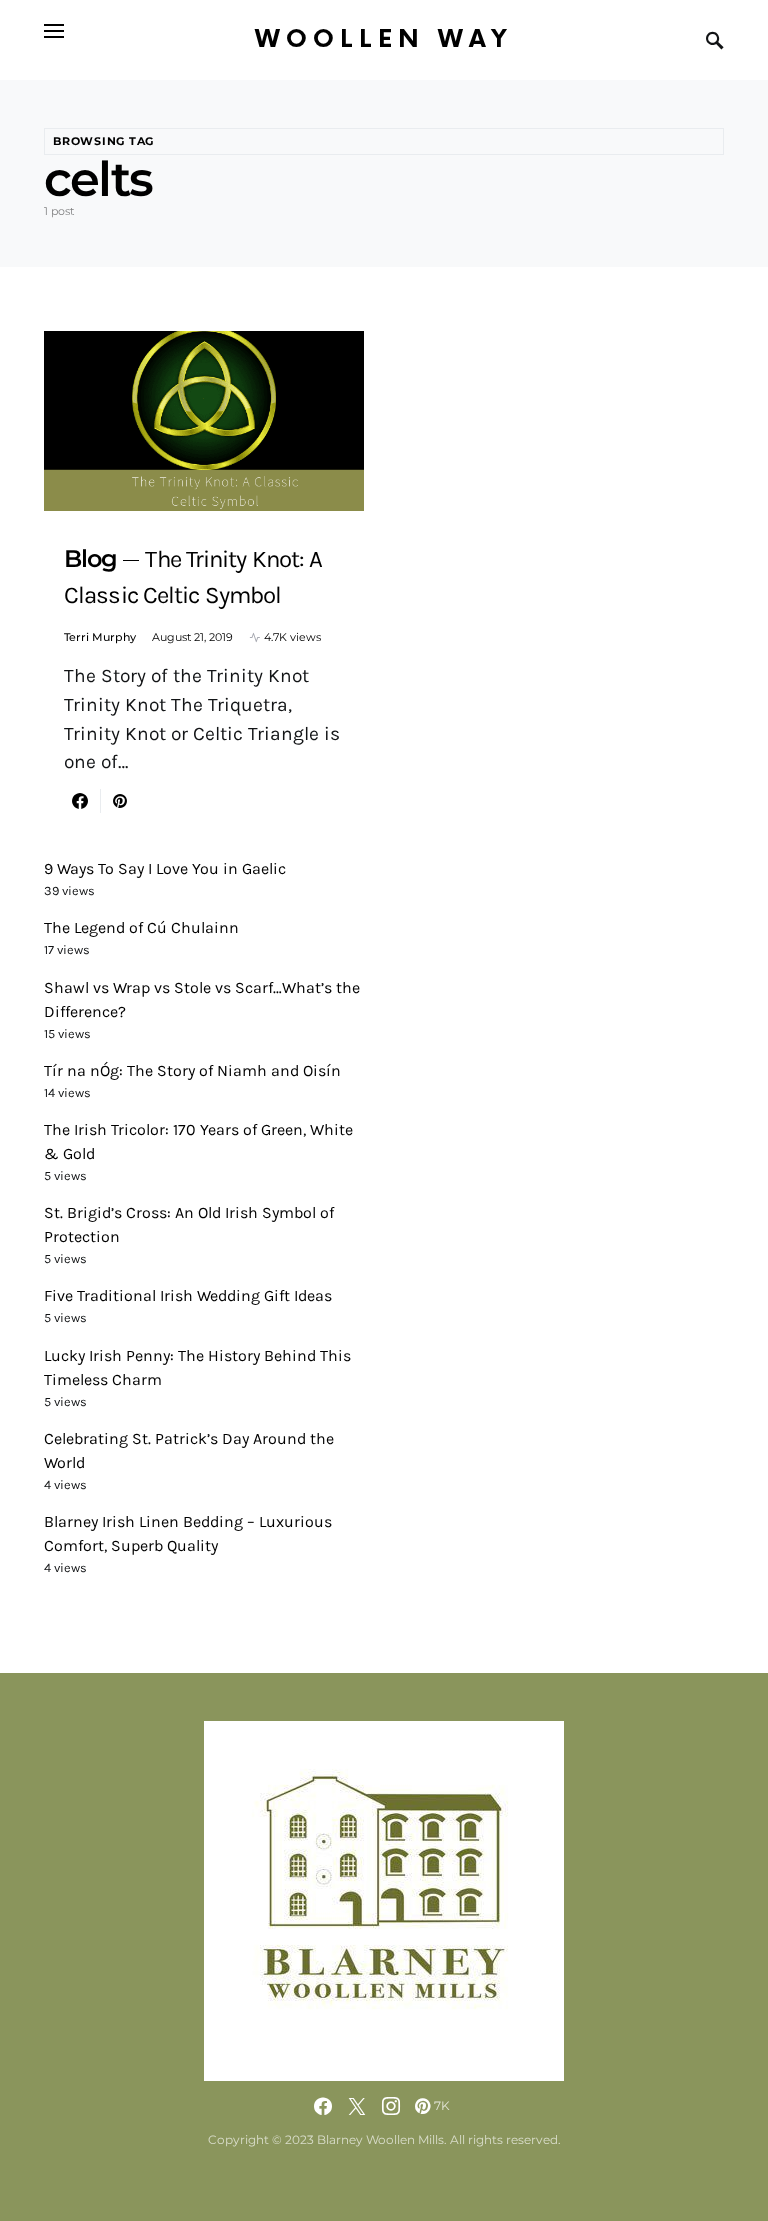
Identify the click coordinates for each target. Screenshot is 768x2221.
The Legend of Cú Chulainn (141, 927)
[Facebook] (323, 2106)
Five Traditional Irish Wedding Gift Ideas (188, 1295)
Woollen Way (384, 39)
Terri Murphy (100, 637)
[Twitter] (357, 2106)
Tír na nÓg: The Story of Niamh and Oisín (192, 1070)
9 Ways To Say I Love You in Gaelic (165, 868)
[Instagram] (391, 2106)
